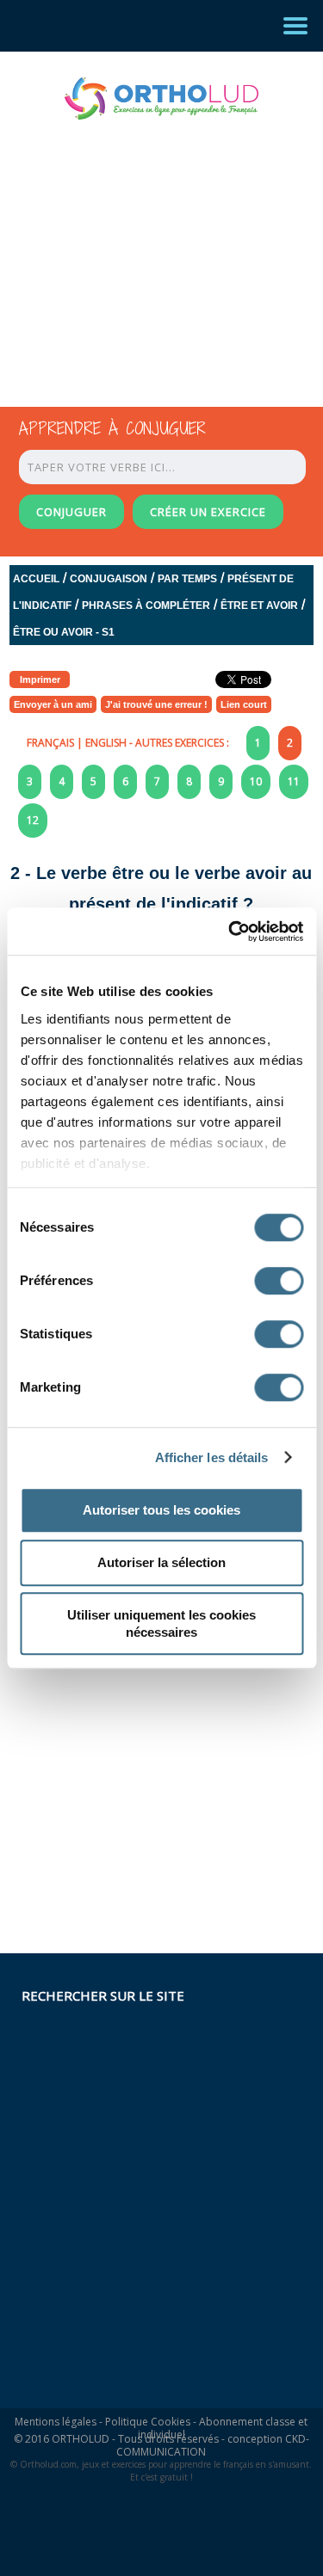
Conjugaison (109, 579)
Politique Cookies (148, 2422)
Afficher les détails (212, 1457)
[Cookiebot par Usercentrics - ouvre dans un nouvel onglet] (230, 931)
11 (294, 781)
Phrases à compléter (146, 606)
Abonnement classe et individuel (223, 2428)
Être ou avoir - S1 (64, 632)
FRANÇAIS (50, 743)
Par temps (187, 579)
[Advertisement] (146, 248)
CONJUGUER (71, 512)
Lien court (244, 704)
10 (256, 781)
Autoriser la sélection (161, 1562)
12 (33, 820)
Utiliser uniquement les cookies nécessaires (161, 1623)
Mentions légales (56, 2422)
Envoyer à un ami (53, 704)
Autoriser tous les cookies (161, 1510)
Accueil (36, 579)
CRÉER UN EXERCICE (208, 512)
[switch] (279, 1281)
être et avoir (259, 606)
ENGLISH (106, 743)
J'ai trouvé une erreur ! (156, 704)
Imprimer (40, 679)
